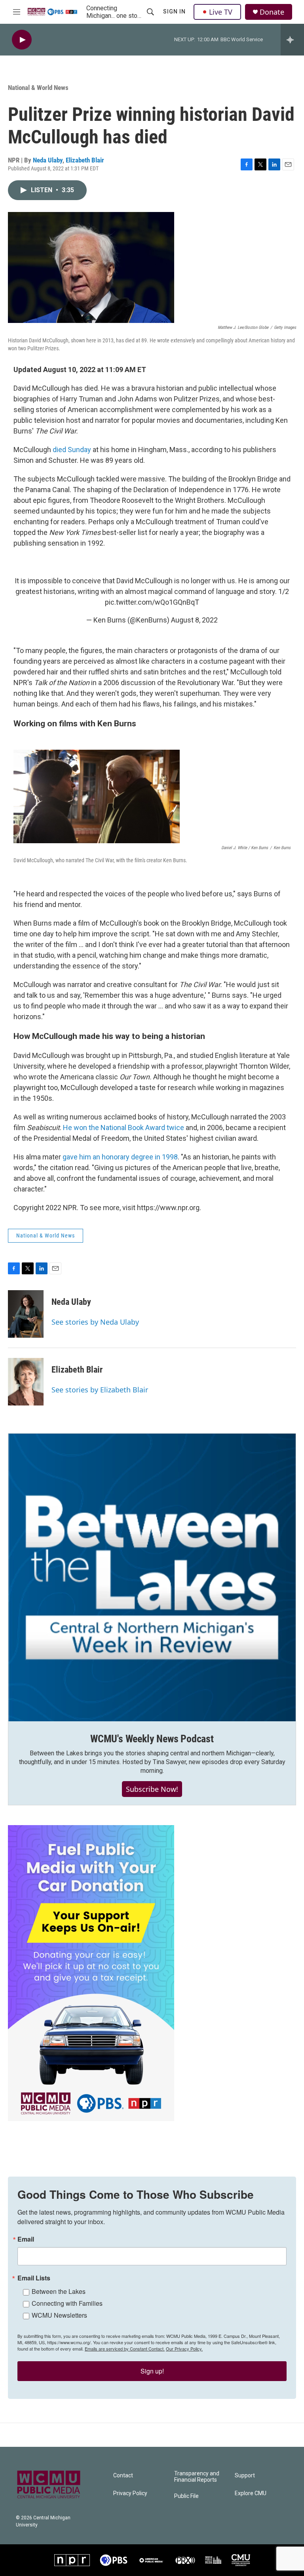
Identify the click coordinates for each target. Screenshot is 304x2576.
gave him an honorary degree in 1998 (120, 1157)
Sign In (174, 11)
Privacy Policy (130, 2493)
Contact (123, 2476)
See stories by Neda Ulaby (95, 1322)
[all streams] (292, 40)
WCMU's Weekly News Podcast (152, 1739)
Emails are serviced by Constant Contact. (125, 2349)
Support (245, 2476)
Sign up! (152, 2371)
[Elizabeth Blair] (26, 1382)
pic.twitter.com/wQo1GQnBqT (152, 602)
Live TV (221, 12)
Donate (272, 12)
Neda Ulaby (48, 160)
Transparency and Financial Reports (197, 2477)
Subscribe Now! (152, 1789)
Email (26, 2239)
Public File (186, 2496)
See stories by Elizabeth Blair (100, 1390)
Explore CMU (251, 2493)
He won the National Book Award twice (123, 1128)
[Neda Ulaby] (26, 1314)
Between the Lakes (59, 2291)
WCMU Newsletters (59, 2315)
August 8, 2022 (194, 620)
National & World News (38, 88)
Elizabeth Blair (85, 160)
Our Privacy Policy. (184, 2349)
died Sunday (72, 450)
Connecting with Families (67, 2303)
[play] (22, 40)
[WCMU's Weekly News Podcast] (152, 1577)
